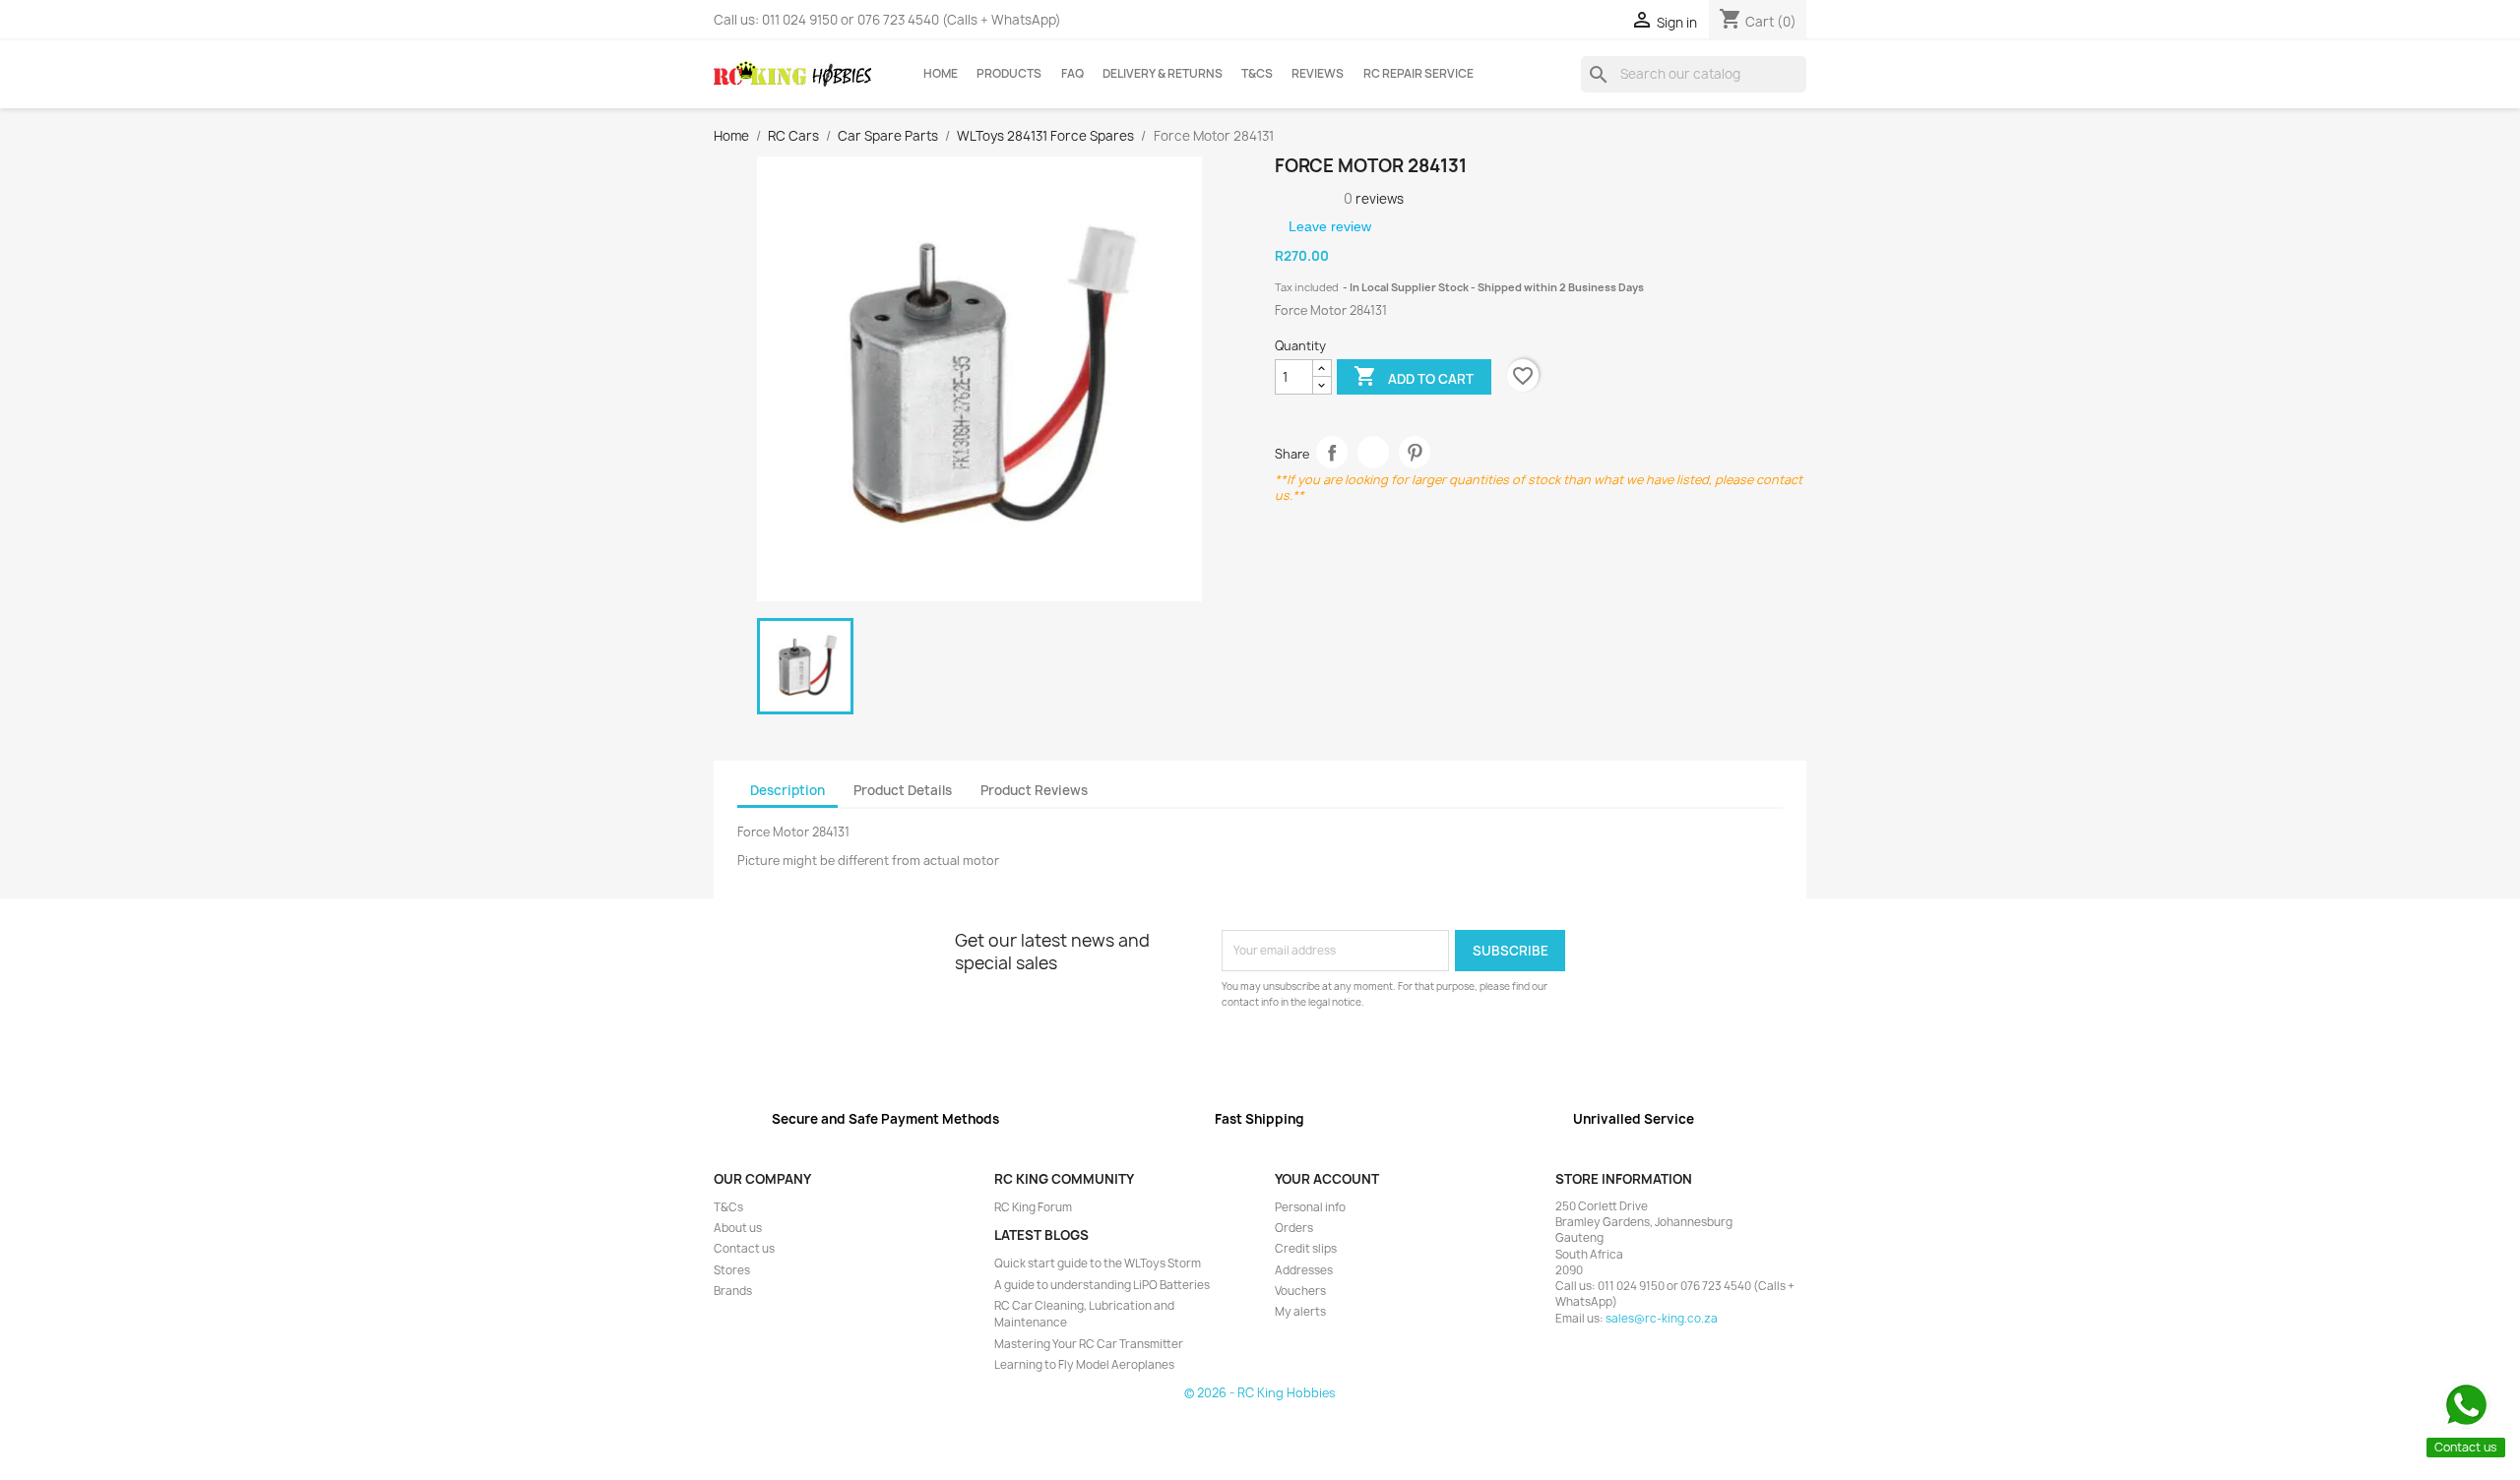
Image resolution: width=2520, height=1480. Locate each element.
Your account (1327, 1179)
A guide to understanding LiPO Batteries (1102, 1285)
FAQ (1072, 74)
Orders (1294, 1228)
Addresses (1304, 1270)
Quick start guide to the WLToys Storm (1098, 1264)
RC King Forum (1033, 1207)
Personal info (1310, 1207)
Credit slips (1306, 1249)
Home (941, 74)
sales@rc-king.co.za (1662, 1319)
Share (1332, 452)
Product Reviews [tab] (1034, 790)
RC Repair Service (1418, 74)
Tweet (1374, 452)
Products (1009, 74)
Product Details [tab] (903, 790)
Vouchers (1300, 1291)
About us (738, 1228)
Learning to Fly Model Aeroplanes (1084, 1365)
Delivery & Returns (1163, 74)
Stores (732, 1270)
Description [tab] (787, 790)
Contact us (744, 1249)
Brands (733, 1291)
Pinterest (1415, 452)
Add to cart (1414, 376)
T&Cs (1257, 74)
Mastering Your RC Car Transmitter (1089, 1344)
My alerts (1300, 1312)
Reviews (1318, 74)
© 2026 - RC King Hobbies (1260, 1393)
